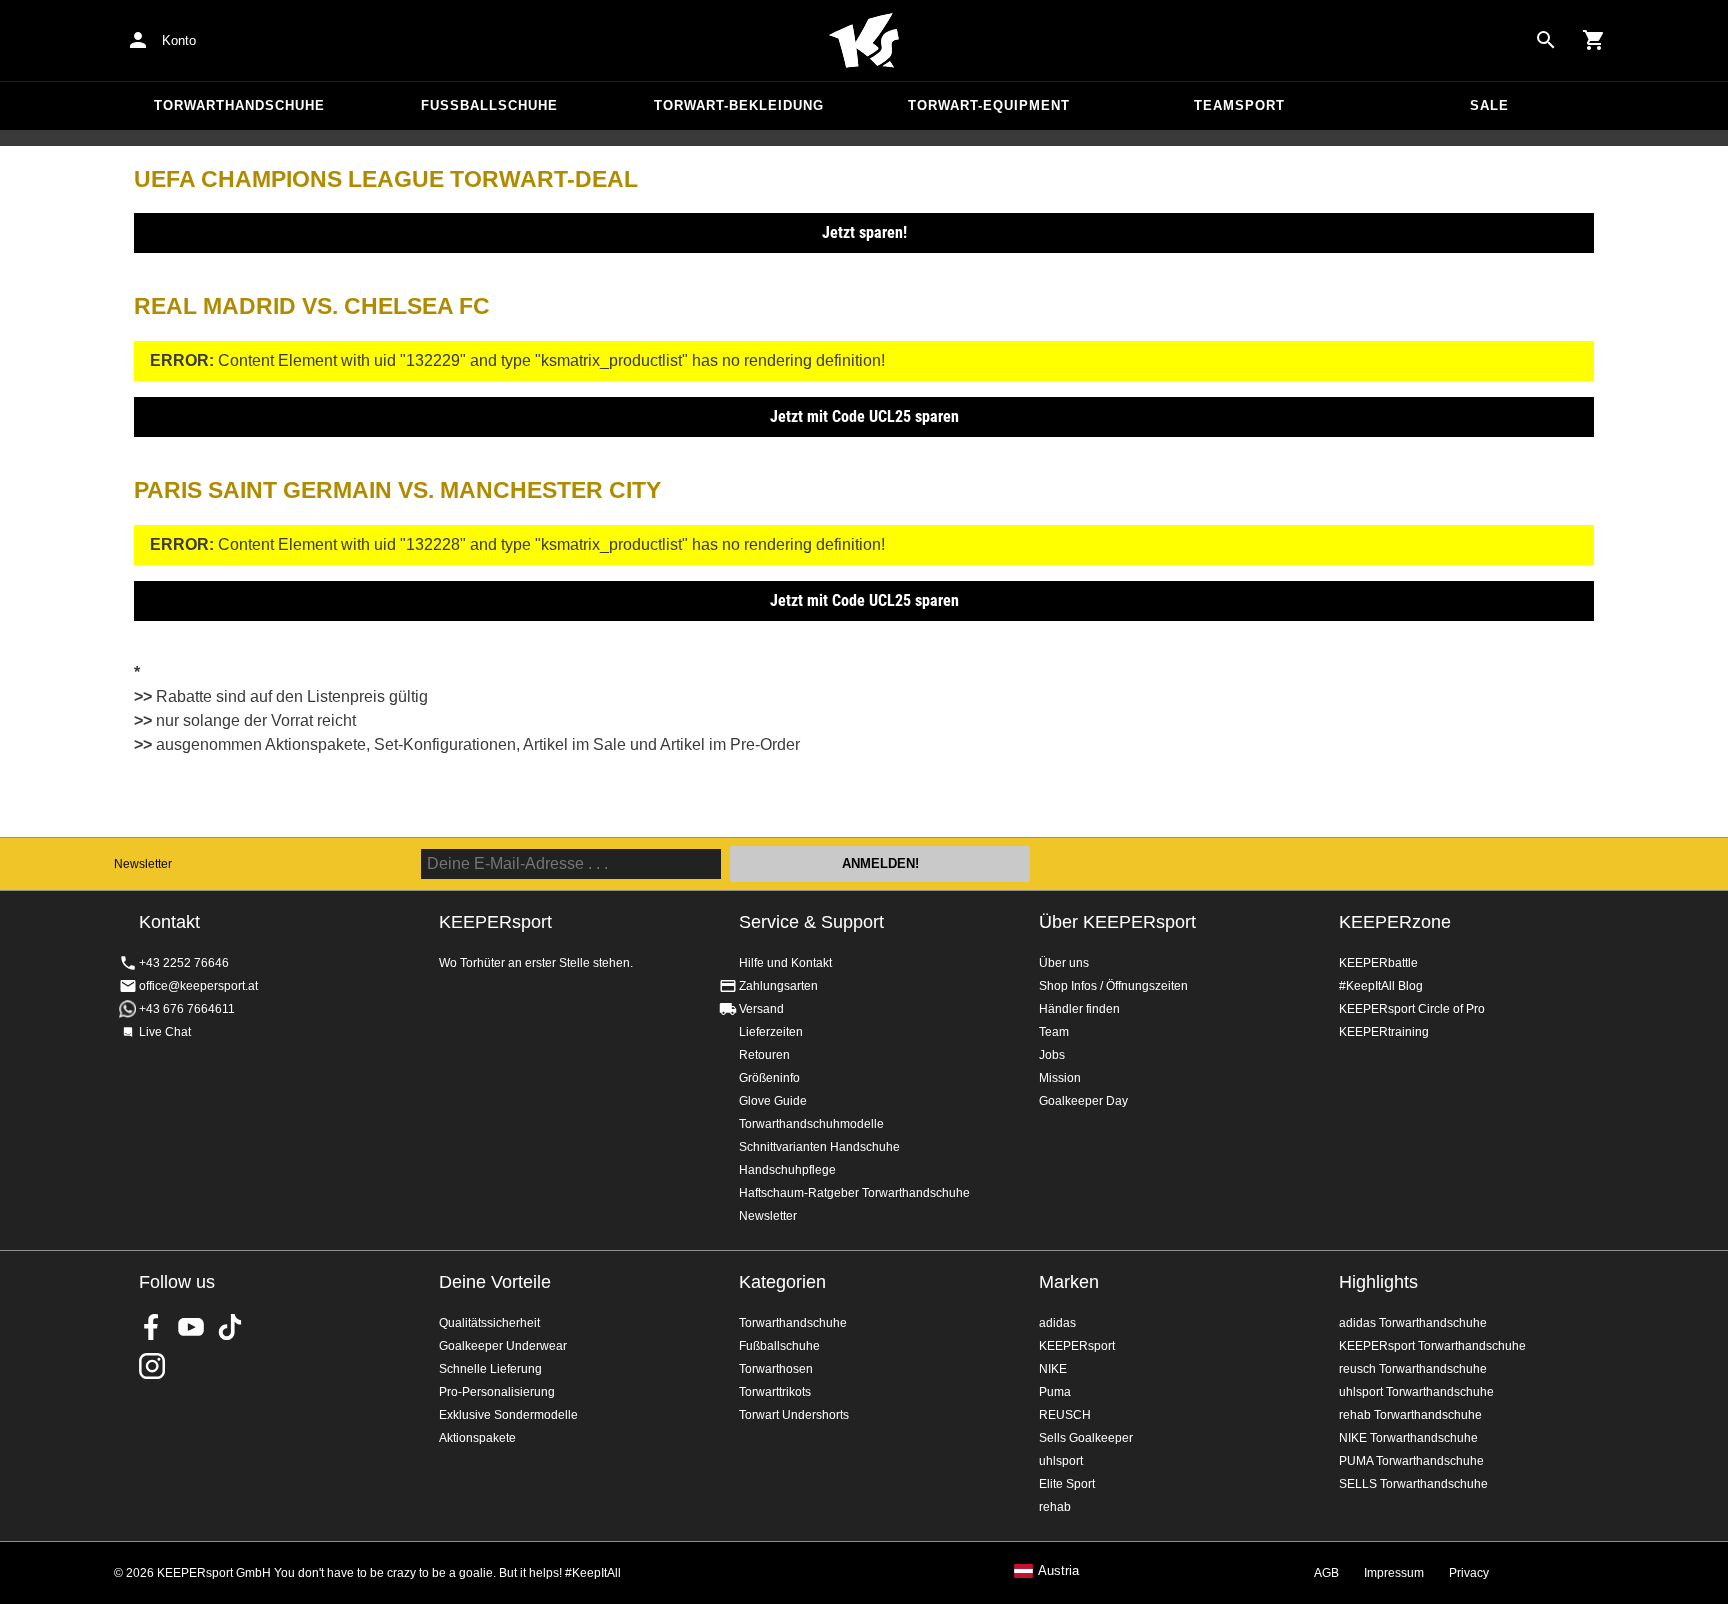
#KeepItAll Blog (1381, 986)
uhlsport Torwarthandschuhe (1416, 1392)
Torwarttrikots (775, 1392)
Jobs (1052, 1055)
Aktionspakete (477, 1438)
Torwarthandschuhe (239, 105)
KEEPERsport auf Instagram (152, 1366)
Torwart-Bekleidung (739, 105)
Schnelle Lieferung (490, 1369)
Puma (1055, 1392)
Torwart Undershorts (794, 1415)
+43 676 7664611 (187, 1009)
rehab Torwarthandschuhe (1410, 1415)
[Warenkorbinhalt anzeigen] (1594, 40)
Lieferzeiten (771, 1032)
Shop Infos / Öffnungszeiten (1113, 986)
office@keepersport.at (198, 986)
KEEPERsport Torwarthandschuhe (1432, 1346)
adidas (1057, 1323)
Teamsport (1239, 105)
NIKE (1053, 1369)
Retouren (764, 1055)
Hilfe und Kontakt (785, 963)
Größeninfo (769, 1078)
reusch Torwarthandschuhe (1413, 1369)
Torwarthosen (776, 1369)
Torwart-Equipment (989, 105)
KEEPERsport (1077, 1346)
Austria (1058, 1571)
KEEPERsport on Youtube (191, 1327)
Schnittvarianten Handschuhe (819, 1147)
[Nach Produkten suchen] (1546, 40)
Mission (1060, 1078)
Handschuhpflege (787, 1170)
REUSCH (1065, 1415)
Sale (1489, 105)
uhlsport (1061, 1461)
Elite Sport (1067, 1484)
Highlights (1378, 1282)
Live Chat (165, 1032)
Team (1054, 1032)
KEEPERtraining (1384, 1032)
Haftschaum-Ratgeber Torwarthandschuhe (854, 1193)
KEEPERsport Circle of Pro (1412, 1009)
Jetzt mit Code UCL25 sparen (864, 416)
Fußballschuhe (489, 105)
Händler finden (1079, 1009)
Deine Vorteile (495, 1282)
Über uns (1064, 963)
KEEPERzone (1395, 922)
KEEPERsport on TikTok (230, 1327)
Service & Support (811, 922)
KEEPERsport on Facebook (152, 1327)
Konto (179, 40)
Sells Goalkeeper (1086, 1438)
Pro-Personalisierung (497, 1392)
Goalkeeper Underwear (503, 1346)
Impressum (1394, 1573)
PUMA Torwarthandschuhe (1411, 1461)
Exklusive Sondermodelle (508, 1415)
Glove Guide (773, 1101)
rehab (1055, 1507)
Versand (761, 1009)
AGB (1326, 1573)
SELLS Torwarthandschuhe (1413, 1484)
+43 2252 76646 (184, 963)
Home (864, 41)
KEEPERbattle (1378, 963)
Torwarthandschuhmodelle (811, 1124)
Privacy (1469, 1573)
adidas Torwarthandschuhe (1413, 1323)
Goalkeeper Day (1083, 1101)
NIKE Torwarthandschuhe (1408, 1438)
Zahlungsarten (778, 986)
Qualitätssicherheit (489, 1323)
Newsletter (143, 864)
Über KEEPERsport (1117, 922)
